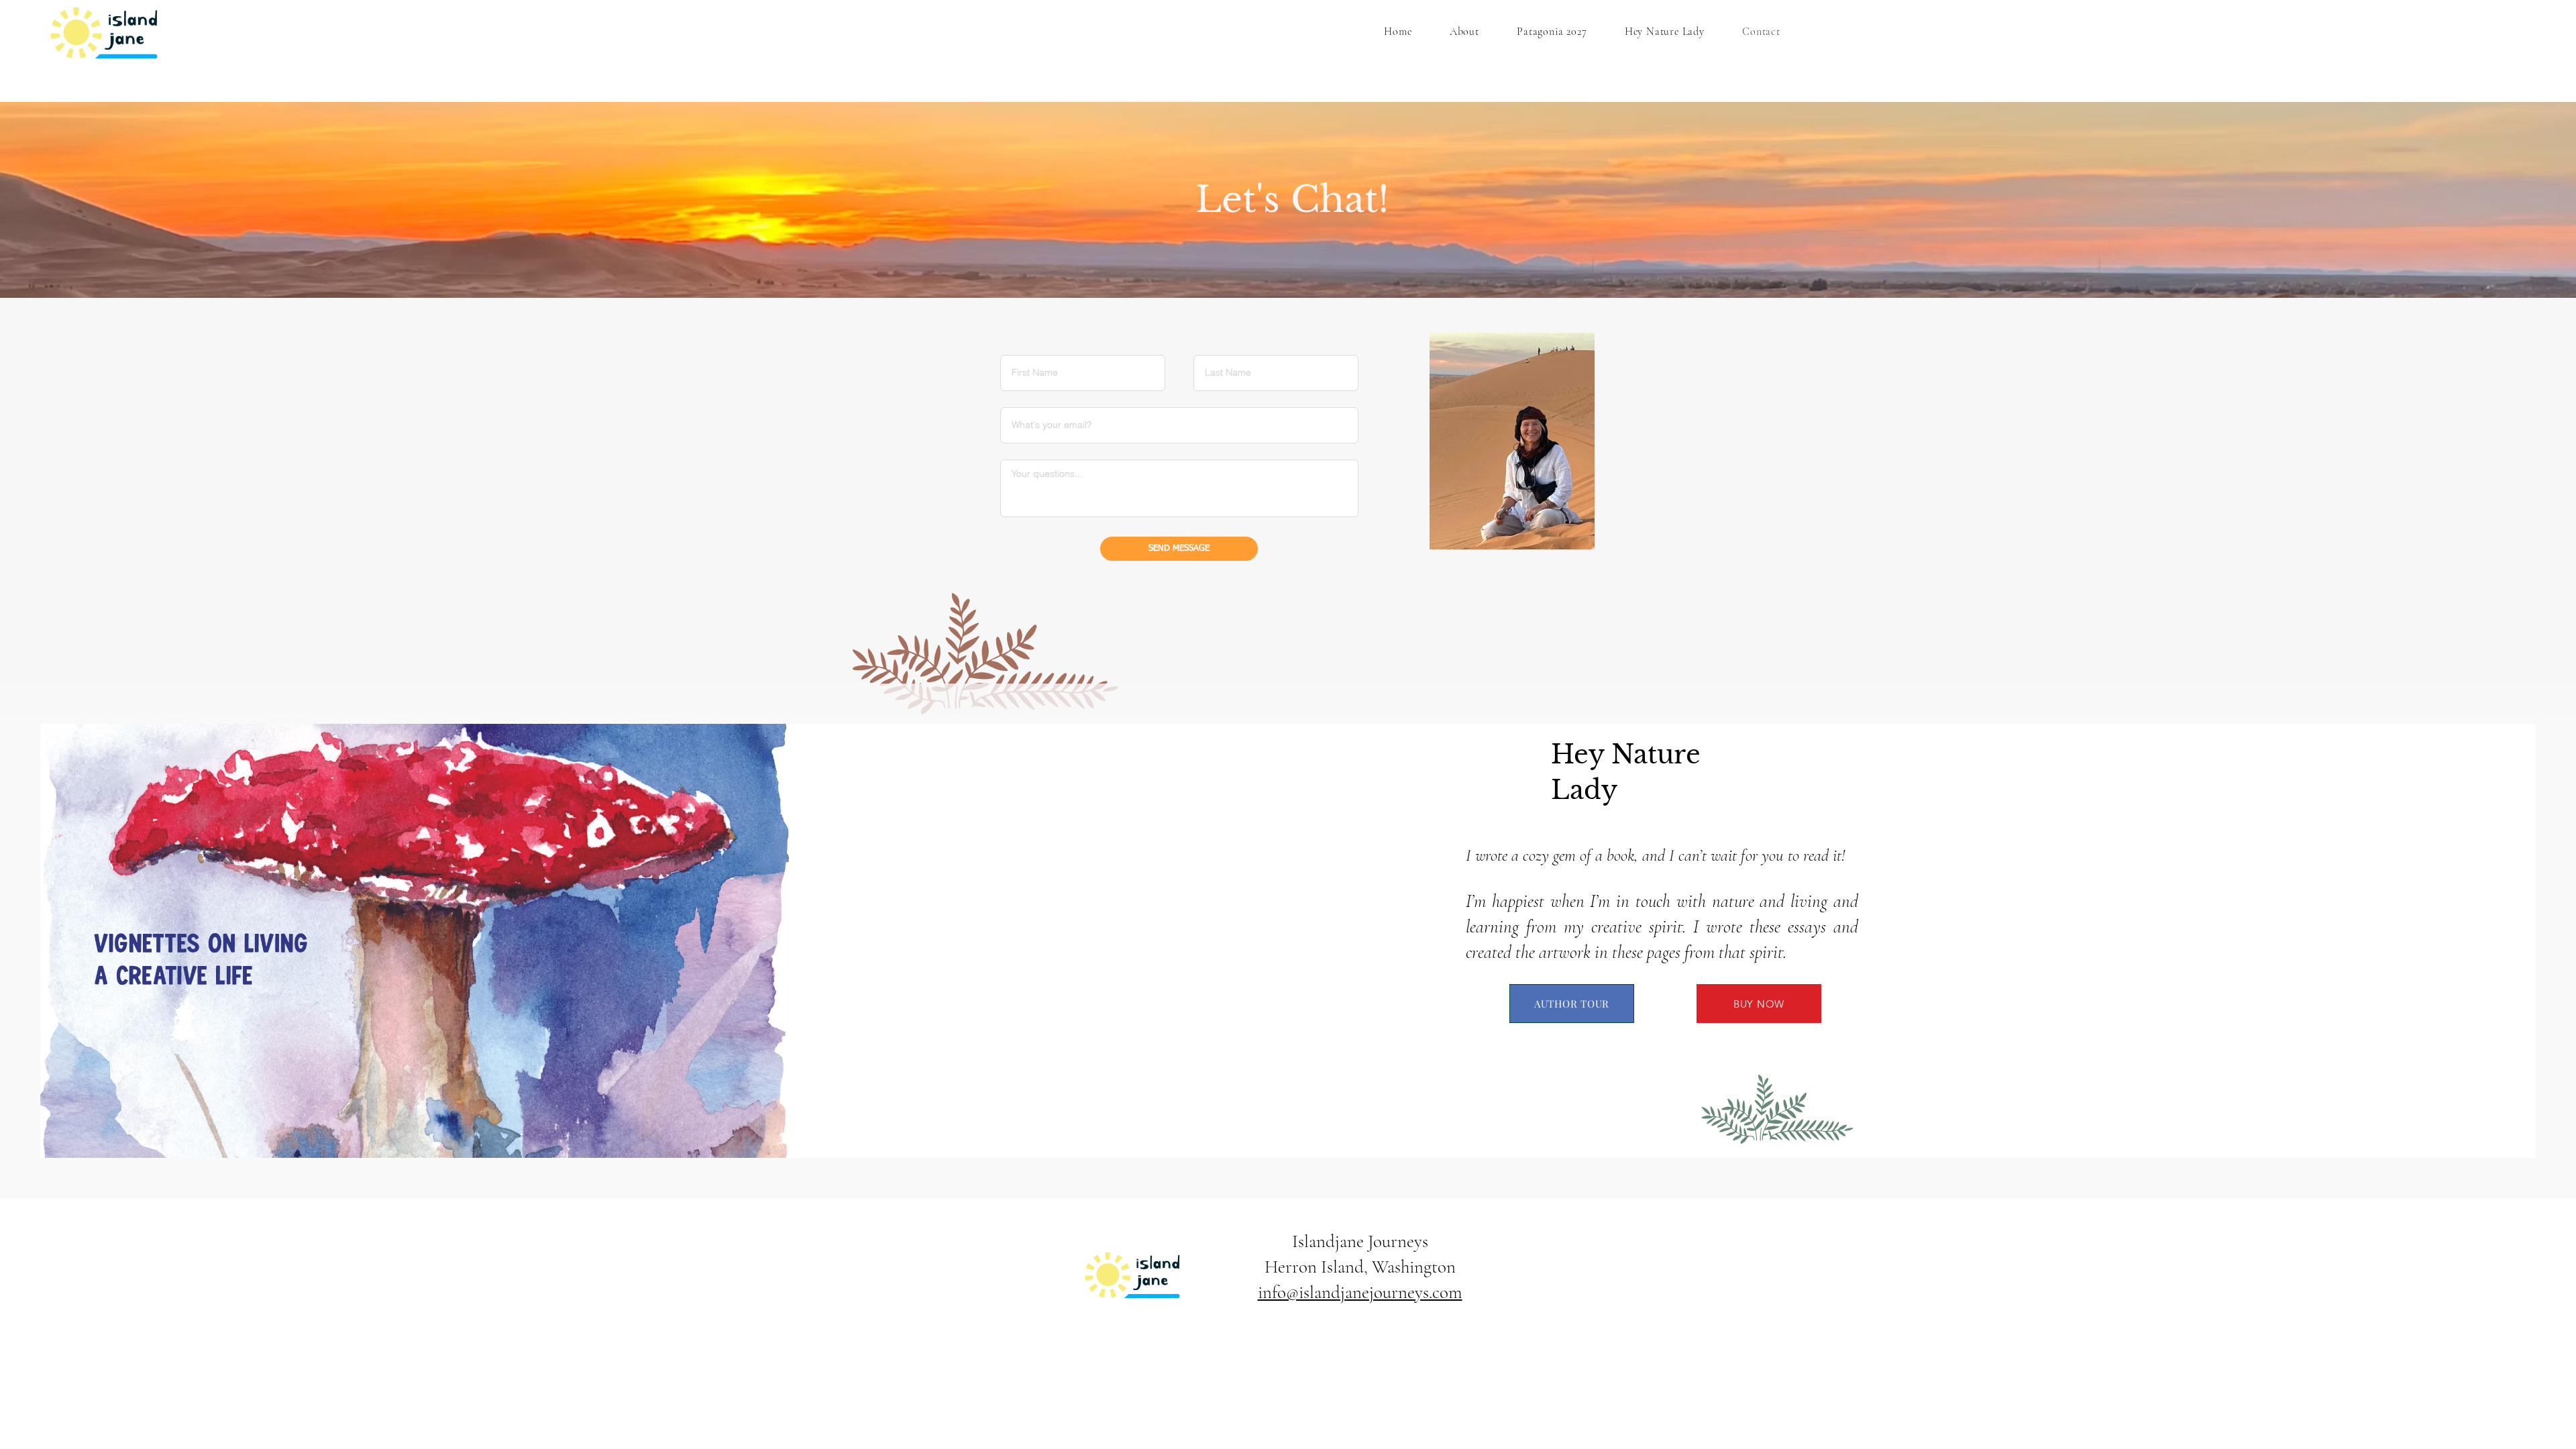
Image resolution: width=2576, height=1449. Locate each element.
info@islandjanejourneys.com (1360, 1292)
